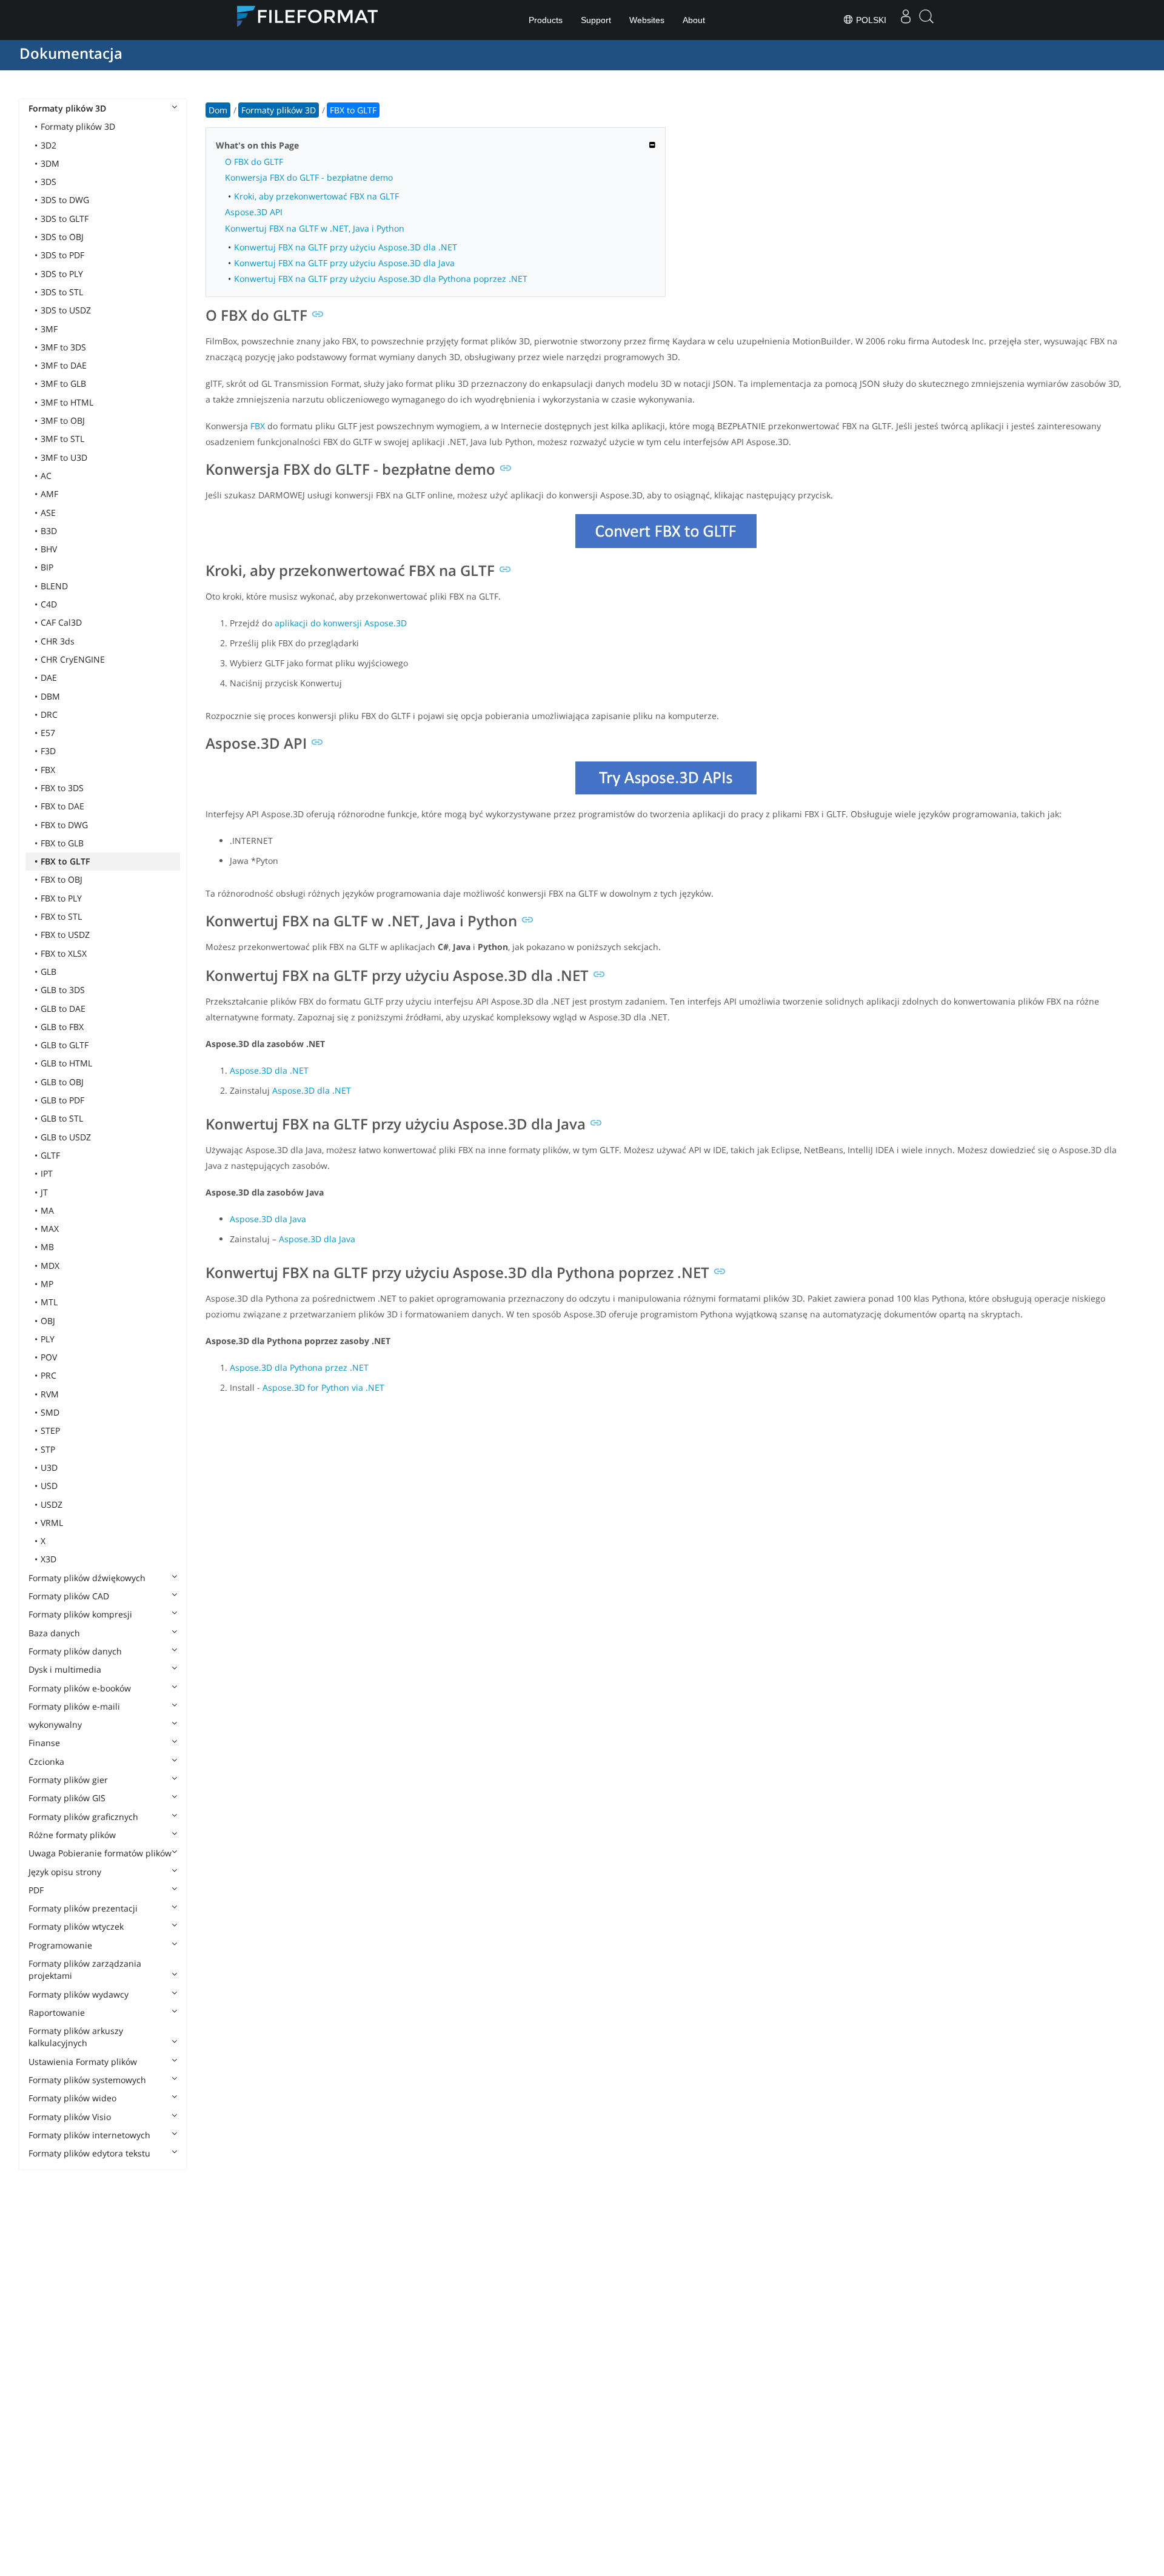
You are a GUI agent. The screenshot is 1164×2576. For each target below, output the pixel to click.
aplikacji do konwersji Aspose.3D (341, 623)
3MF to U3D (64, 457)
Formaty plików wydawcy (79, 1994)
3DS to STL (62, 292)
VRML (52, 1523)
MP (47, 1284)
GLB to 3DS (63, 990)
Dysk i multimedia (65, 1669)
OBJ (48, 1321)
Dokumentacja (71, 53)
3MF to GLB (63, 383)
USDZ (52, 1504)
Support (596, 20)
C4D (49, 604)
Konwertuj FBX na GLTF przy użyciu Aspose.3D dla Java (344, 263)
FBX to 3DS (62, 788)
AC (46, 476)
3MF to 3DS (63, 347)
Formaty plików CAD (69, 1596)
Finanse (44, 1743)
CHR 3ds (58, 641)
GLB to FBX (62, 1027)
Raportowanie (57, 2012)
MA (47, 1210)
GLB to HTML (66, 1063)
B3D (49, 531)
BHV (49, 549)
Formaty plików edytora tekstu (89, 2153)
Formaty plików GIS (67, 1798)
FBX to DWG (64, 825)
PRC (48, 1375)
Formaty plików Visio (70, 2117)
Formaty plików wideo (72, 2098)
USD (49, 1486)
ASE (48, 513)
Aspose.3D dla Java (268, 1219)
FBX (48, 770)
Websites (647, 20)
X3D (48, 1559)
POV (49, 1357)
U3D (49, 1467)
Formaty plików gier (68, 1780)
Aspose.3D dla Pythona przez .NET (299, 1367)
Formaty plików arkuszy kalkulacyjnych (76, 2037)
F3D (48, 751)
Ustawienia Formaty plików (83, 2062)
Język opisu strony (65, 1872)
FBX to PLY (61, 898)
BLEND (54, 586)
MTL (49, 1302)
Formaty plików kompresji (80, 1614)
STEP (50, 1430)
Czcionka (46, 1761)
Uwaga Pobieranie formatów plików (100, 1853)
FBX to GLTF (65, 861)
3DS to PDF (62, 255)
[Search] (926, 20)
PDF (36, 1890)
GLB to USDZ (66, 1137)
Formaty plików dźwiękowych (87, 1578)
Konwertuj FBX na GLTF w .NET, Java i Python (315, 228)
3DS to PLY (62, 274)
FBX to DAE (62, 806)
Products (546, 20)
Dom (218, 110)
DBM (50, 696)
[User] (906, 20)
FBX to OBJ (62, 879)
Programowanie (60, 1945)
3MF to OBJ (63, 420)
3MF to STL (62, 439)
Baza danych (54, 1633)
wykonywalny (55, 1725)
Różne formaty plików (72, 1835)
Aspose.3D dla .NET (269, 1070)
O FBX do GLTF (254, 162)
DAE (49, 677)
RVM (50, 1394)
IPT (47, 1173)
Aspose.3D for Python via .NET (323, 1387)
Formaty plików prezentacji (83, 1908)
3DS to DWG (65, 200)
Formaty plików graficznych (83, 1817)
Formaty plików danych (75, 1651)
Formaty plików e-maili (74, 1706)
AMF (49, 494)
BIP (47, 567)
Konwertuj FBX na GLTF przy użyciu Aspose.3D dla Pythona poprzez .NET (381, 279)
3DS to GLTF (65, 219)
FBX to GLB (62, 843)
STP (48, 1449)
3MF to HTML (67, 402)
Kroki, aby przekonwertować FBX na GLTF (316, 196)
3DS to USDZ (66, 310)
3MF (49, 329)
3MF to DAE (64, 365)
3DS (48, 182)
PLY (48, 1339)
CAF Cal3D (61, 622)
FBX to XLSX (64, 953)
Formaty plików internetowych (89, 2135)
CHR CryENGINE (73, 659)
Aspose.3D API (254, 212)
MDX (50, 1266)
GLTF (50, 1155)
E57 (48, 733)
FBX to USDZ (65, 935)
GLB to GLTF (65, 1045)
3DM (50, 163)
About (694, 20)
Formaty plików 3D (67, 108)
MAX (50, 1229)
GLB (48, 972)
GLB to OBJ (62, 1082)
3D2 (48, 145)
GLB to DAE (63, 1009)
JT (44, 1192)
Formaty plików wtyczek (76, 1926)
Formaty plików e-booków (80, 1688)
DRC (49, 714)
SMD (50, 1412)
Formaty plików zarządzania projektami (85, 1969)
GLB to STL (62, 1118)
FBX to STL (61, 916)
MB (47, 1247)
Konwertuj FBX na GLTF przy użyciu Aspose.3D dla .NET (346, 247)
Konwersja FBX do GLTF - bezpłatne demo (309, 177)
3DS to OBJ (62, 237)
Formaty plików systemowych (87, 2080)
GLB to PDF (62, 1100)
